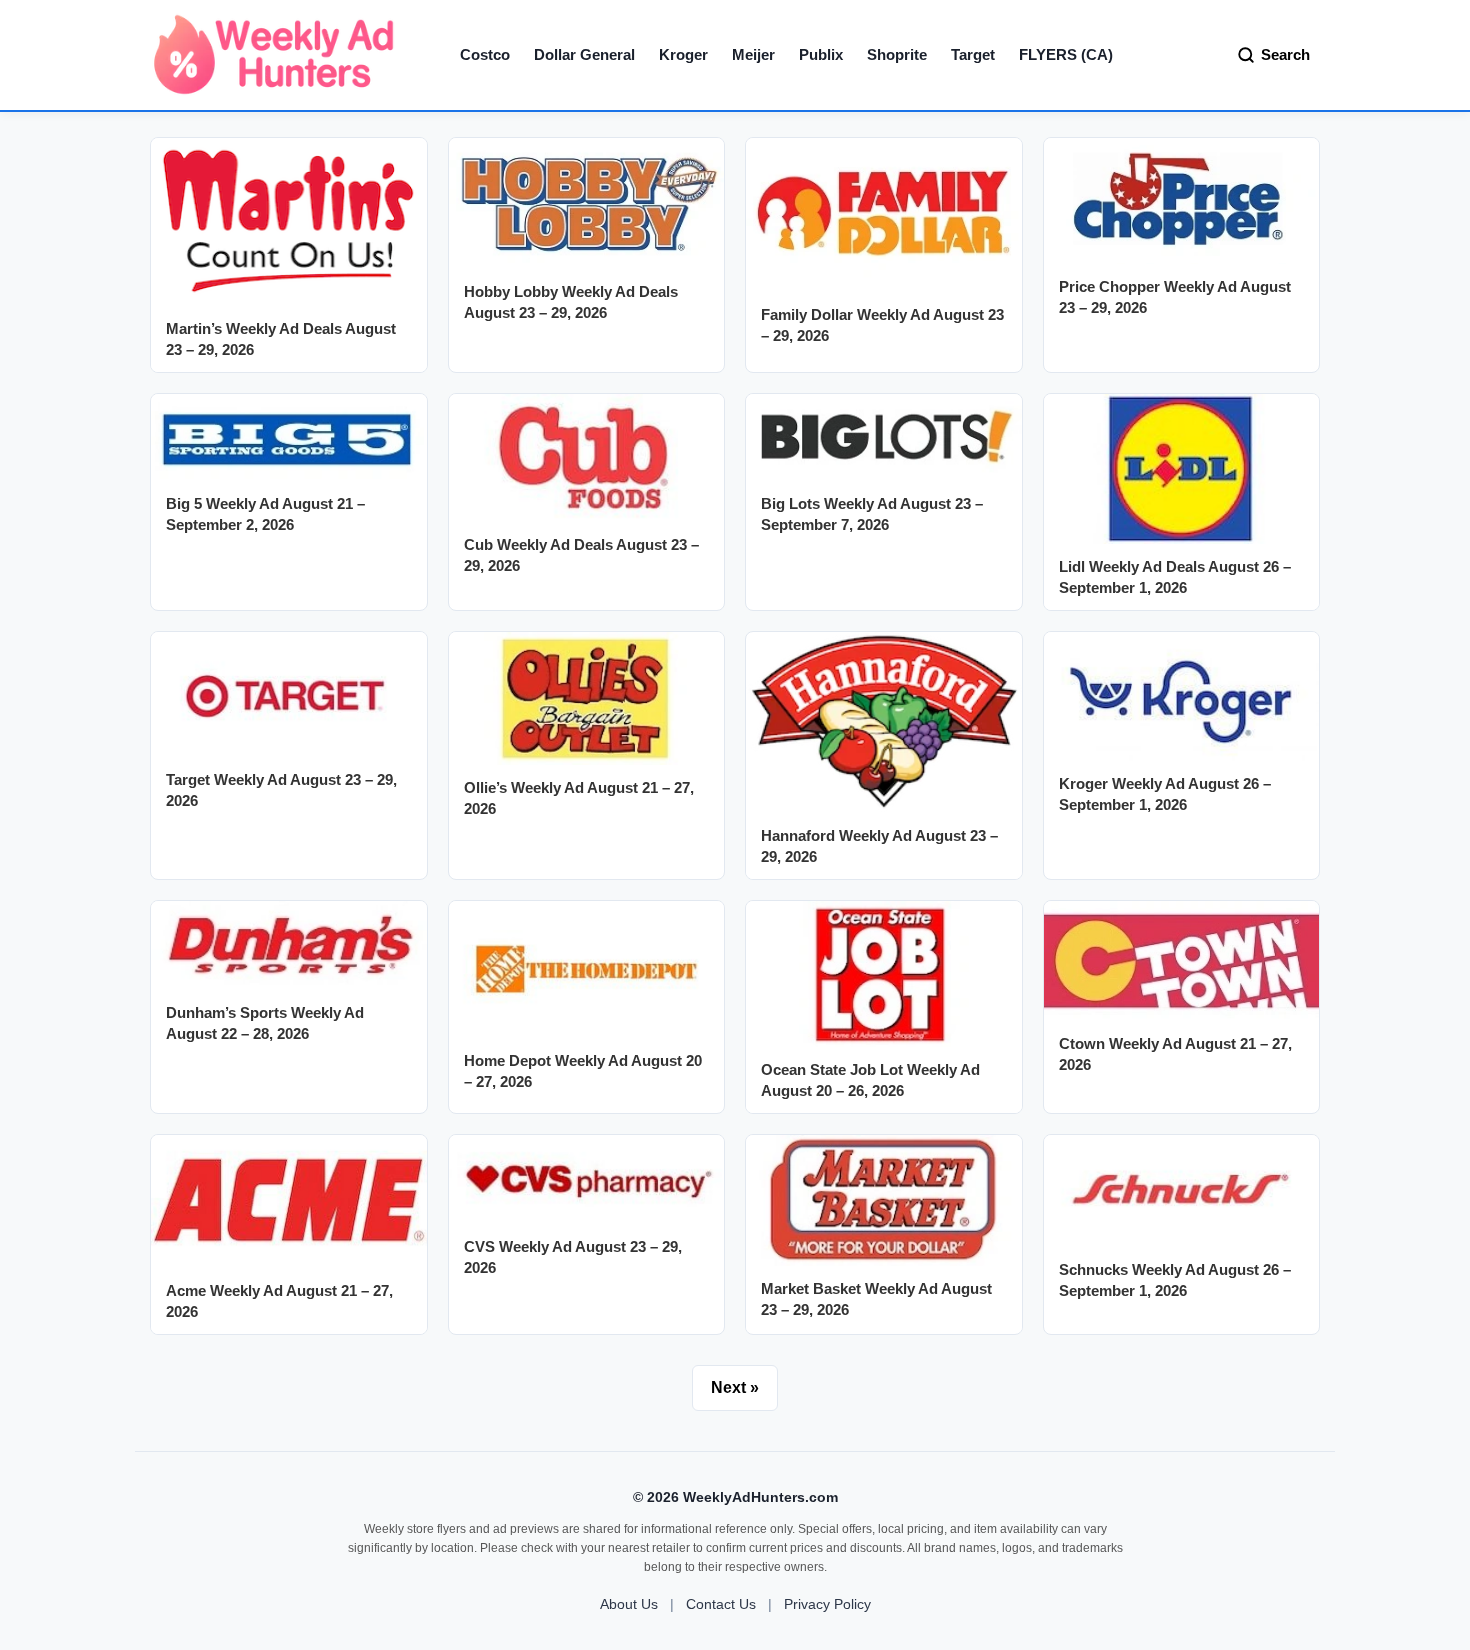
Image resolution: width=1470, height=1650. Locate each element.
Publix (821, 54)
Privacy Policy (827, 1604)
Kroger (683, 54)
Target (973, 54)
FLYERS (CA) (1066, 54)
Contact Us (721, 1604)
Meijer (753, 54)
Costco (485, 54)
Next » (735, 1387)
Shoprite (897, 54)
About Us (629, 1604)
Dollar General (584, 54)
